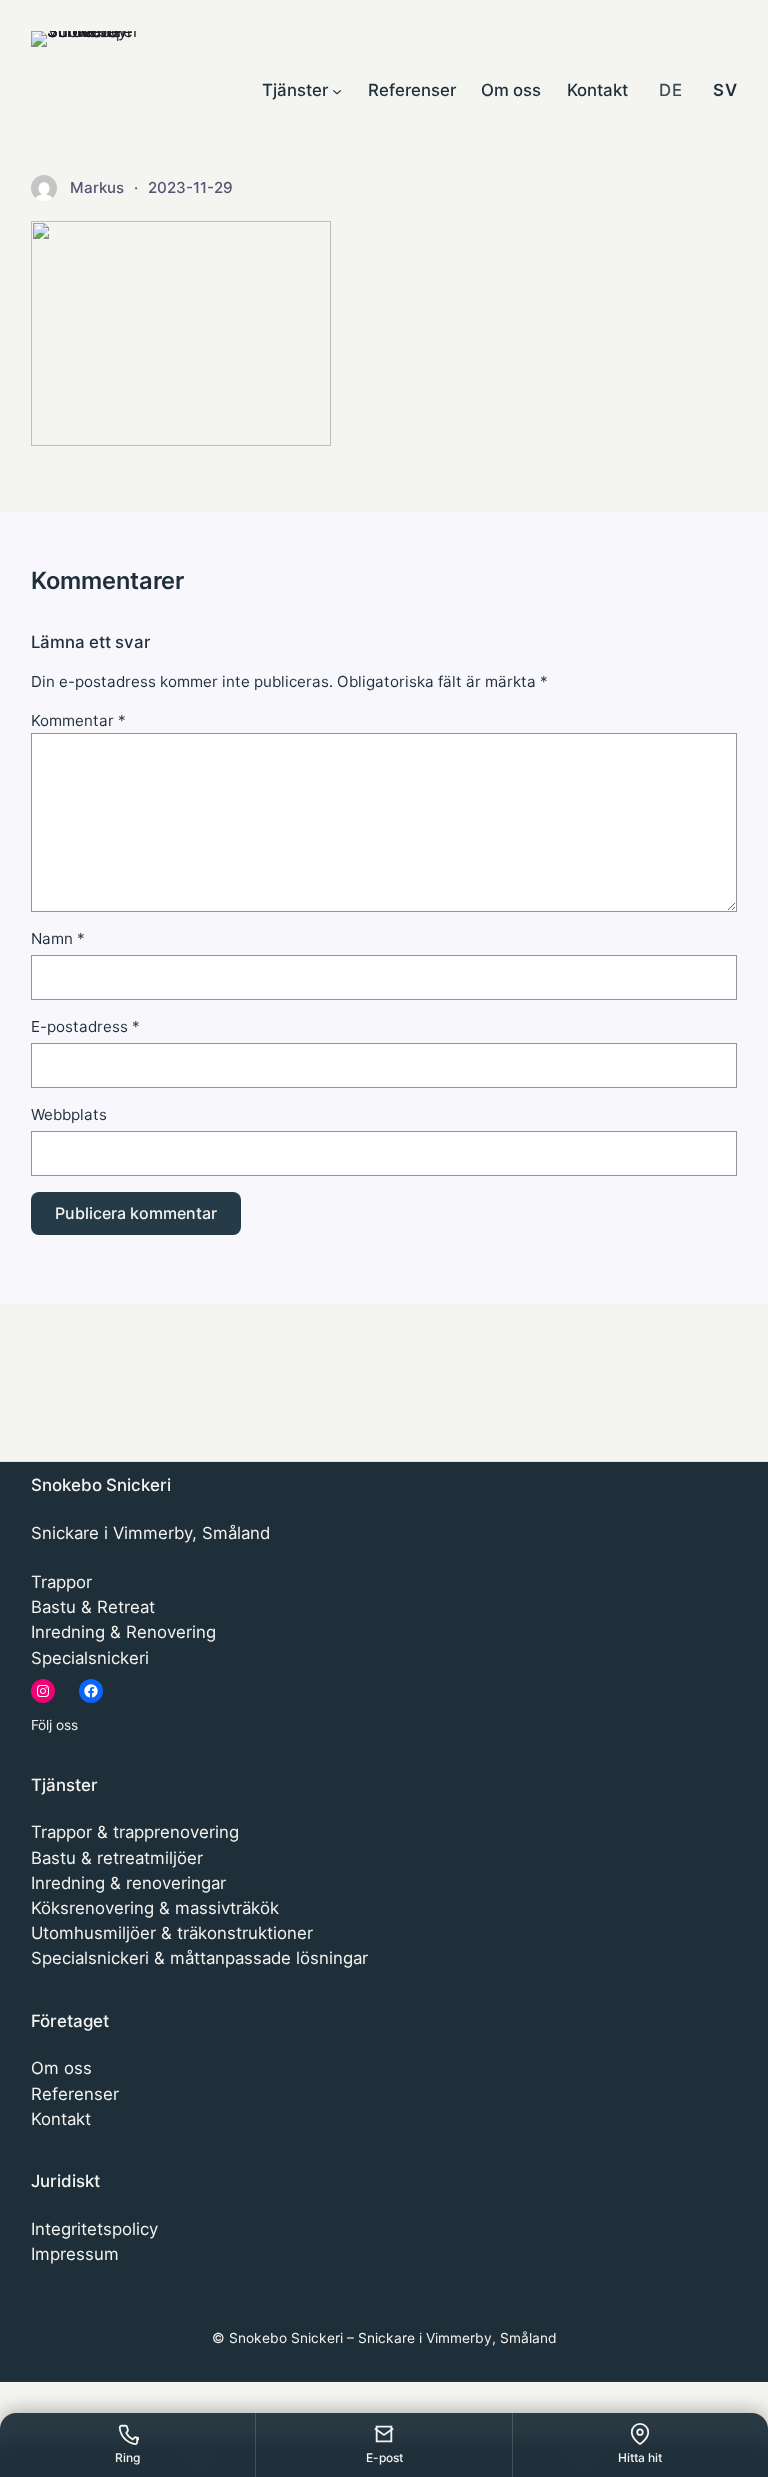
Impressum (75, 2254)
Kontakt (61, 2119)
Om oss (61, 2068)
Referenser (75, 2094)
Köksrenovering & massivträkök (155, 1908)
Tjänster (64, 1785)
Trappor (61, 1582)
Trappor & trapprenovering (135, 1832)
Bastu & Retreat (93, 1607)
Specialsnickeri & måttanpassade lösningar (199, 1958)
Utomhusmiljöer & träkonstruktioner (172, 1933)
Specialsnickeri (90, 1658)
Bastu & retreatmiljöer (117, 1858)
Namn (58, 938)
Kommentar (78, 720)
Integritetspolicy (94, 2229)
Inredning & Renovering (123, 1632)
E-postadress (85, 1026)
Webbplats (69, 1114)
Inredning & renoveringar (128, 1883)
